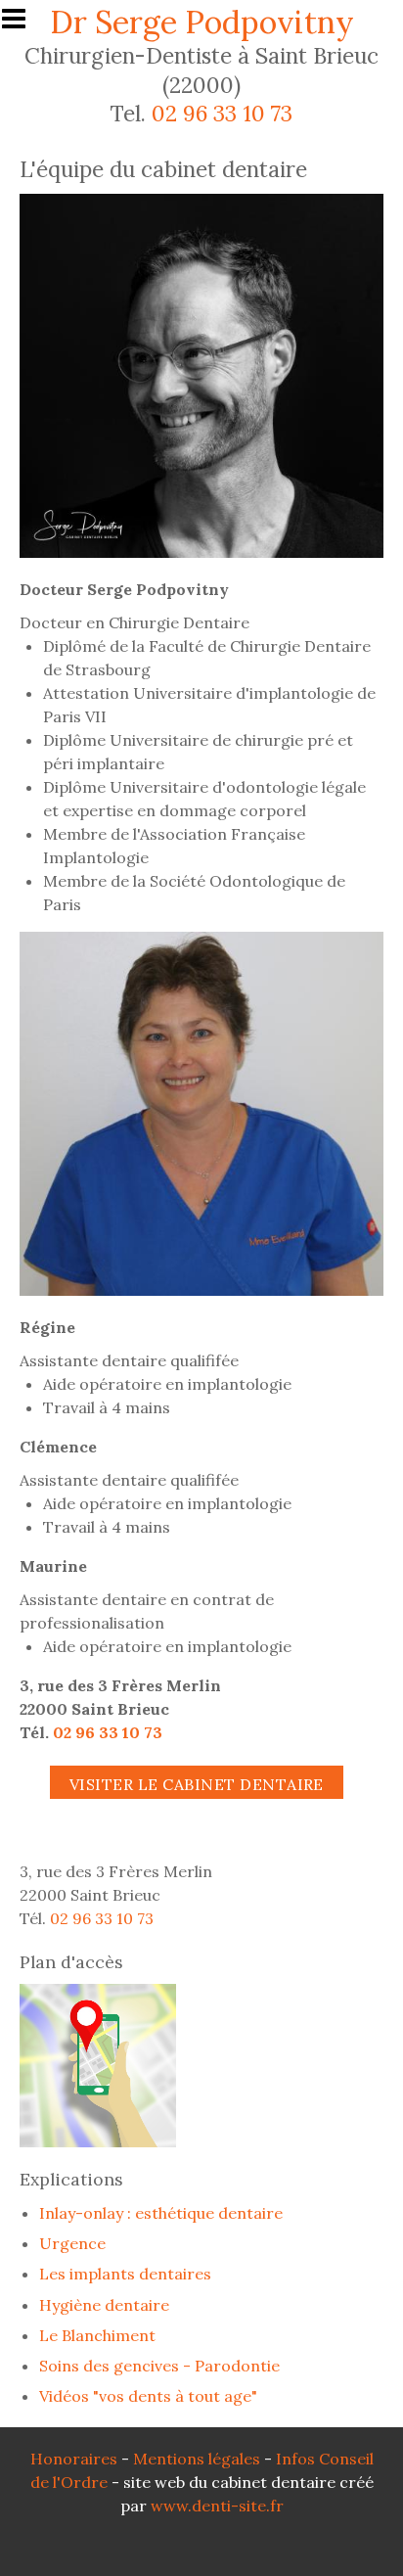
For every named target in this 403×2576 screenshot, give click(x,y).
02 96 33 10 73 (222, 113)
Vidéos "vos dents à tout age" (148, 2396)
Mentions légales (197, 2459)
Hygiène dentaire (104, 2305)
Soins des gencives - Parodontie (159, 2366)
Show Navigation (22, 24)
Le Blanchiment (97, 2335)
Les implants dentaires (125, 2274)
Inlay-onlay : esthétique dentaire (161, 2213)
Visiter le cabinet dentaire (197, 1784)
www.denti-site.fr (217, 2506)
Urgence (72, 2243)
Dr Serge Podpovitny (202, 22)
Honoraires (74, 2459)
